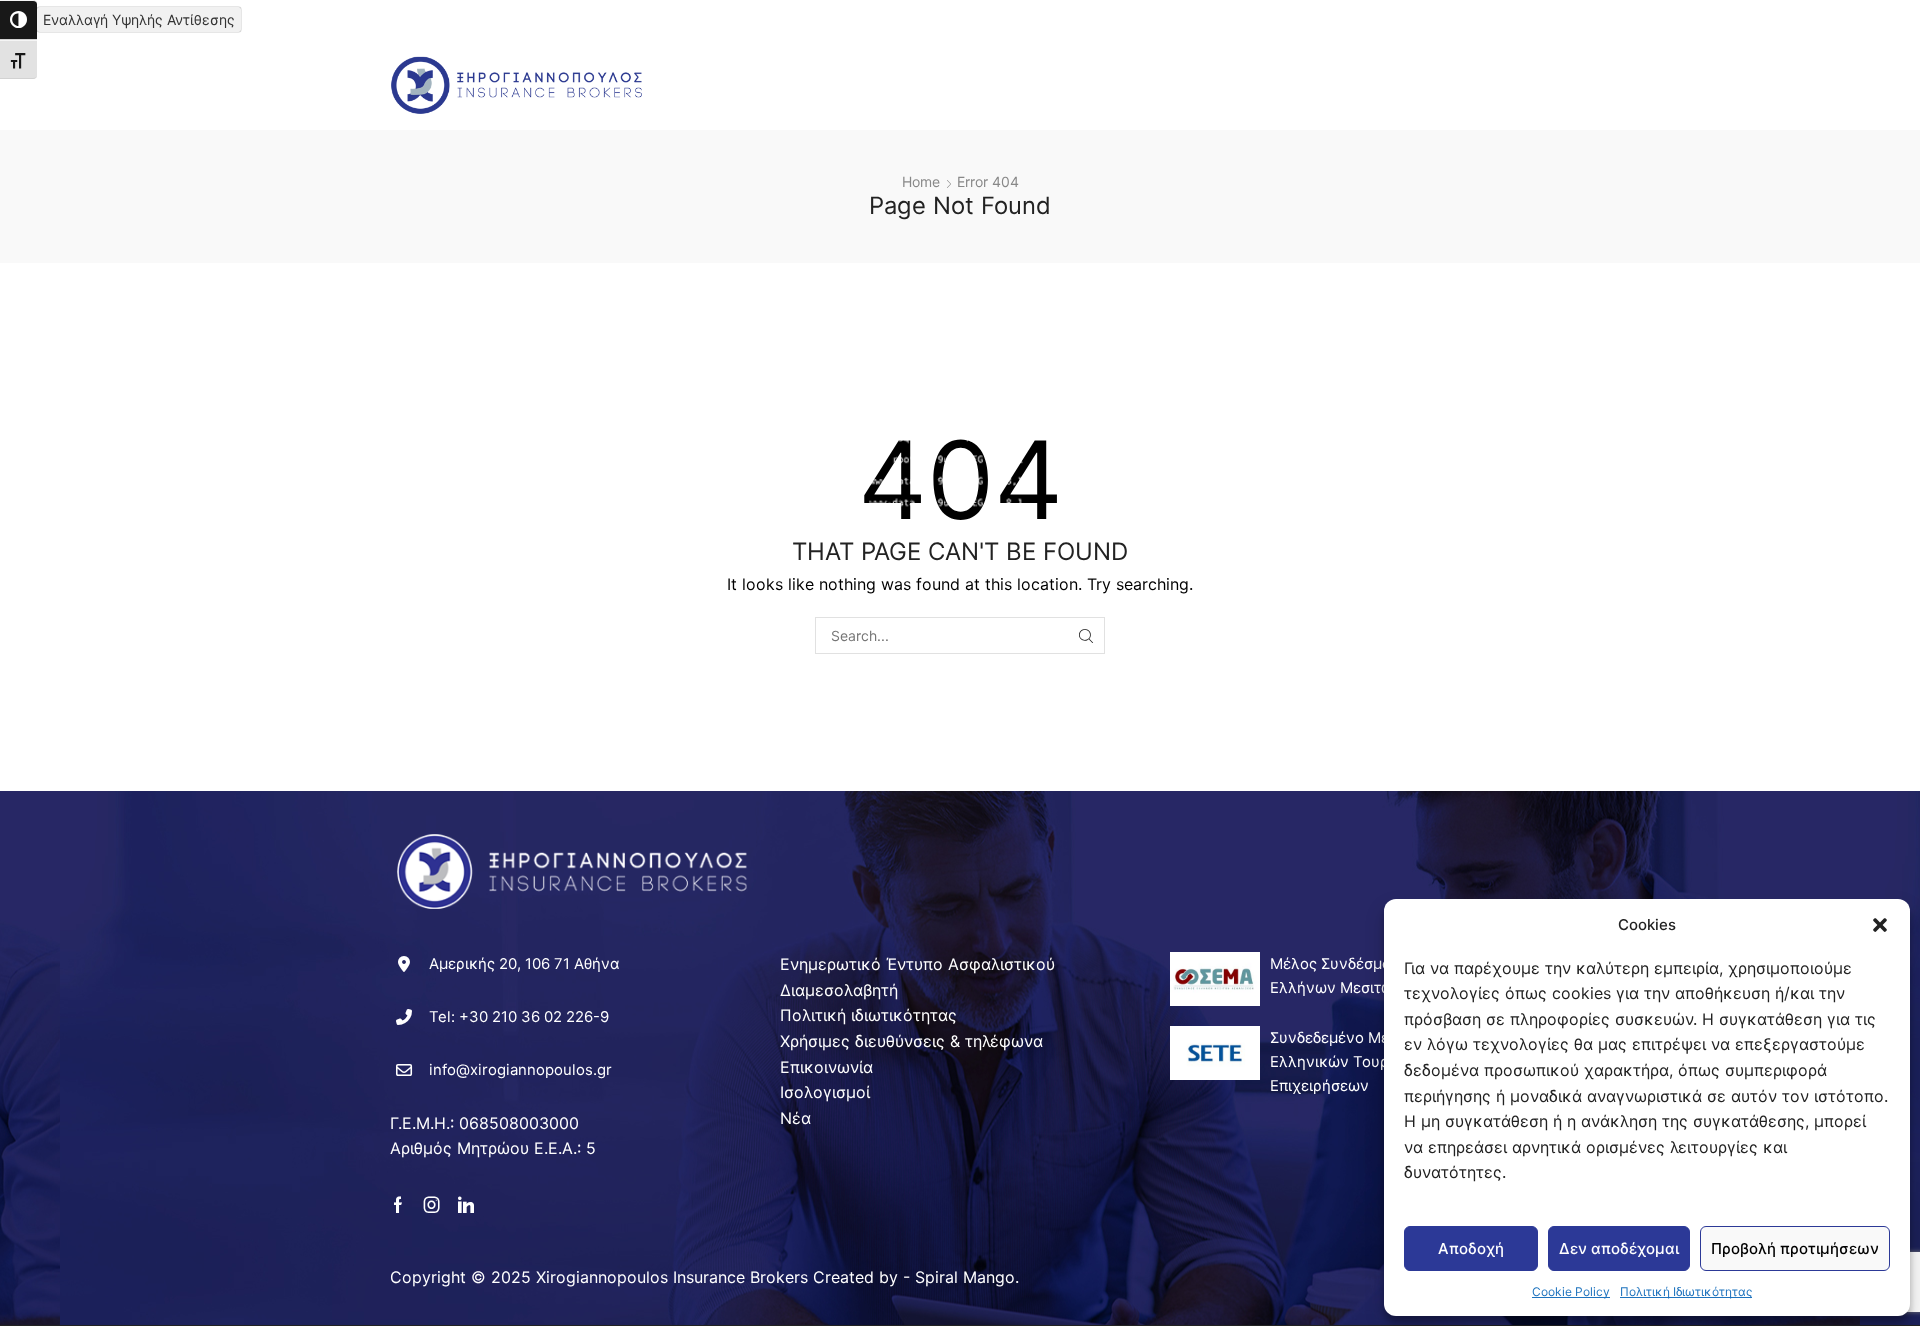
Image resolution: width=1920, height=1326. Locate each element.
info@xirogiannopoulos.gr (520, 1069)
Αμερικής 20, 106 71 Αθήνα (524, 963)
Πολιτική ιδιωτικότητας (868, 1015)
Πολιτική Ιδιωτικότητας (1686, 1291)
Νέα (795, 1118)
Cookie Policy (1571, 1291)
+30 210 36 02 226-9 (534, 1016)
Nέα (1370, 63)
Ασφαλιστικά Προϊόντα (1234, 63)
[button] (1880, 925)
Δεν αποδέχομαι (1619, 1248)
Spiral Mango (965, 1277)
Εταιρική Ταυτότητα (841, 63)
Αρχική (719, 63)
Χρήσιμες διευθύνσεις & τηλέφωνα (911, 1041)
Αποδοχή (1471, 1248)
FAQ (1421, 63)
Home (921, 181)
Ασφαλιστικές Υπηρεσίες (1031, 63)
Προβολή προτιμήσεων (1795, 1248)
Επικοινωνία (739, 106)
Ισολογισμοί (825, 1092)
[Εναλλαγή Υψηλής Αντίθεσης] (18, 20)
